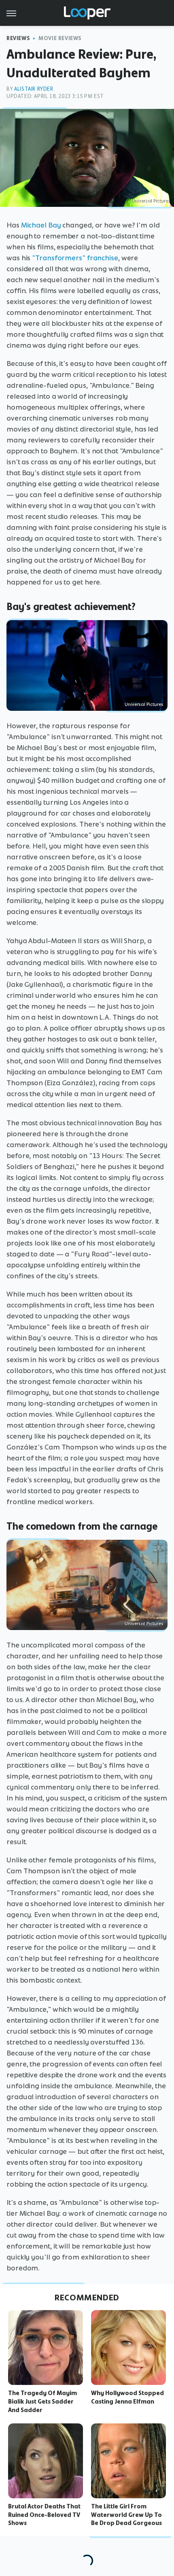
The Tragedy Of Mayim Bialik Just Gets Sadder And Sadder (42, 2402)
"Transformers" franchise (75, 258)
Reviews (18, 38)
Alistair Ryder (34, 89)
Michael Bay (41, 225)
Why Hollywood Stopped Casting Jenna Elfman (127, 2397)
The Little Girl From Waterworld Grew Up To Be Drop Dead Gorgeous (126, 2515)
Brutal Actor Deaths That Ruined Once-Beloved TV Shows (44, 2515)
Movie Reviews (60, 38)
